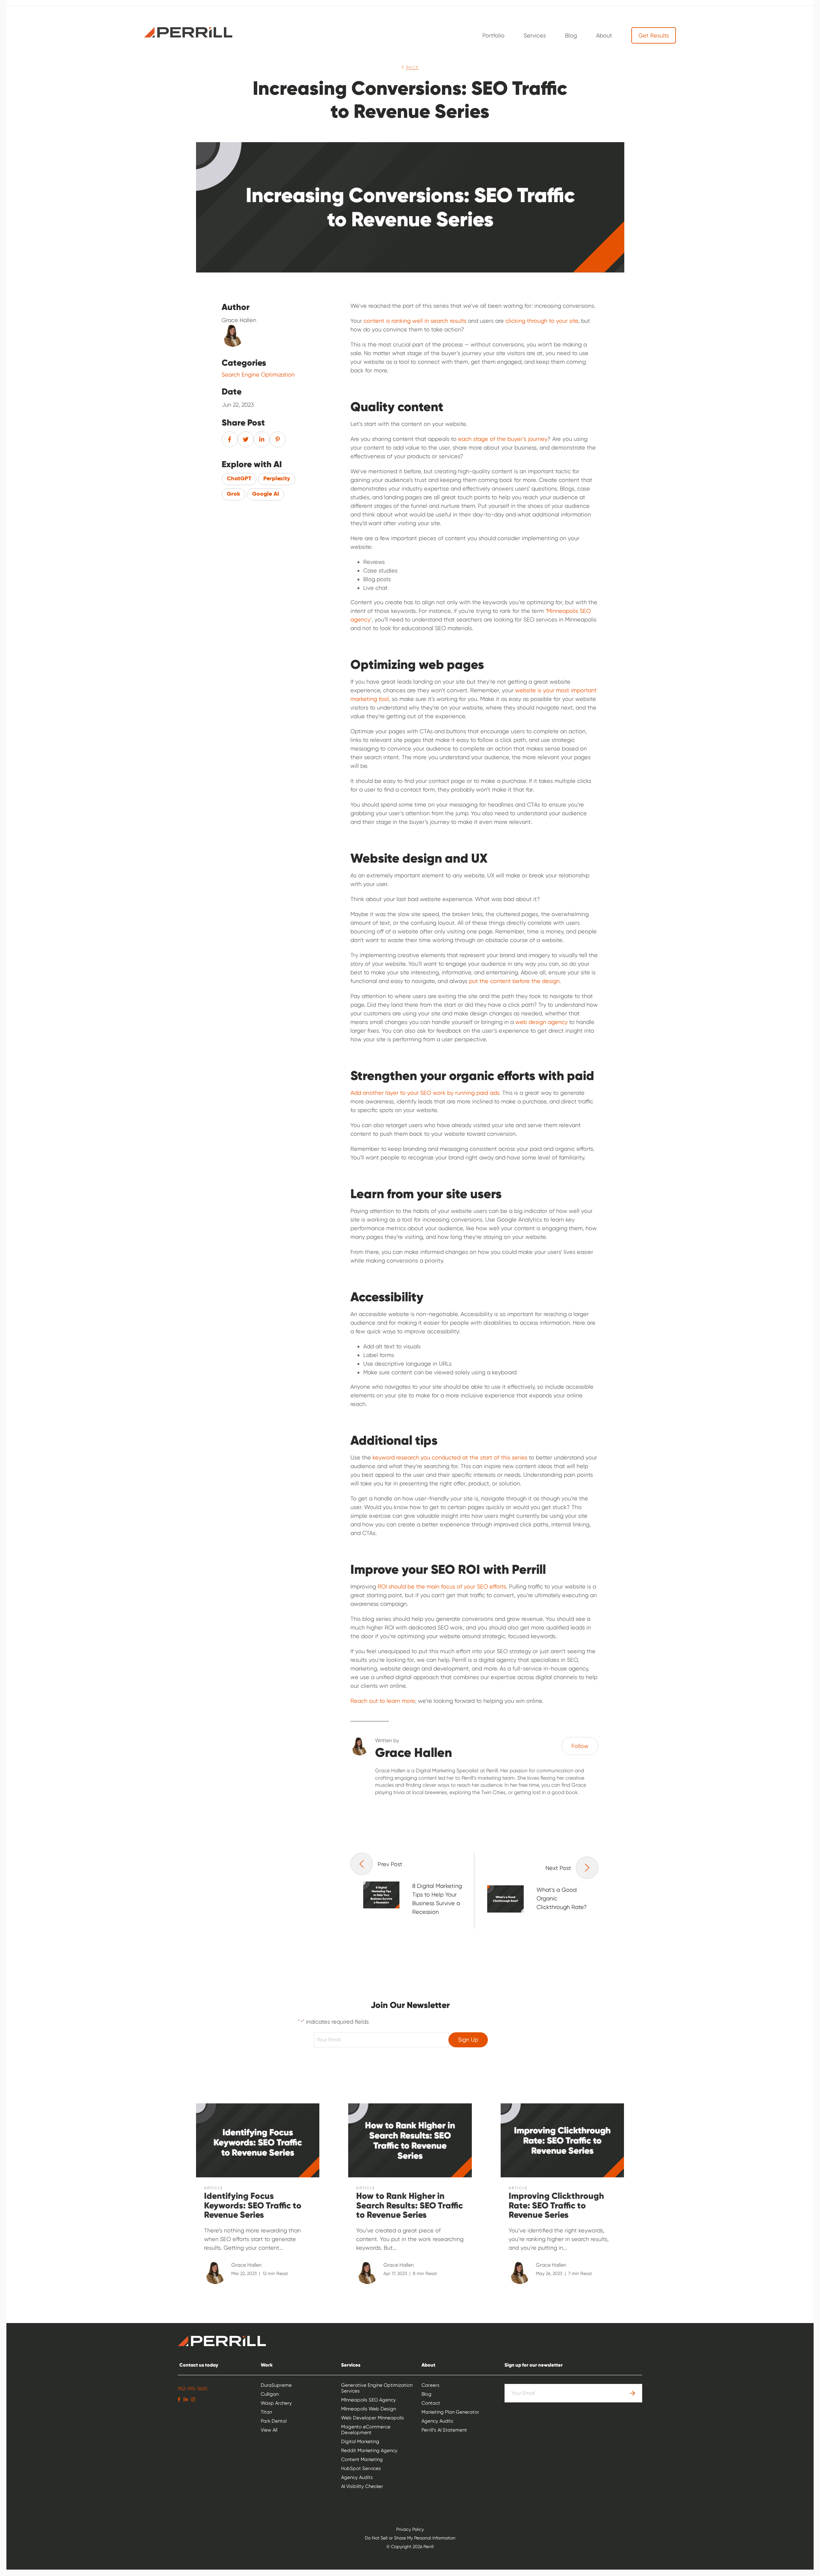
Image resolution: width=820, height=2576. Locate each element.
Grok (234, 494)
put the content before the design (514, 981)
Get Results (654, 35)
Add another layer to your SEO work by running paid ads (425, 1093)
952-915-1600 (193, 2389)
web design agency (541, 1022)
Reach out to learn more (383, 1701)
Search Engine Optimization (258, 375)
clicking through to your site (542, 321)
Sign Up (468, 2040)
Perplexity (277, 479)
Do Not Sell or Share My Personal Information (410, 2538)
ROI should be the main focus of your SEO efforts (442, 1586)
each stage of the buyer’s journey (503, 439)
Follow (580, 1746)
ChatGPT (239, 479)
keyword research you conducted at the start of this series (450, 1457)
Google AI (266, 494)
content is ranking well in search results (415, 321)
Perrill (188, 32)
